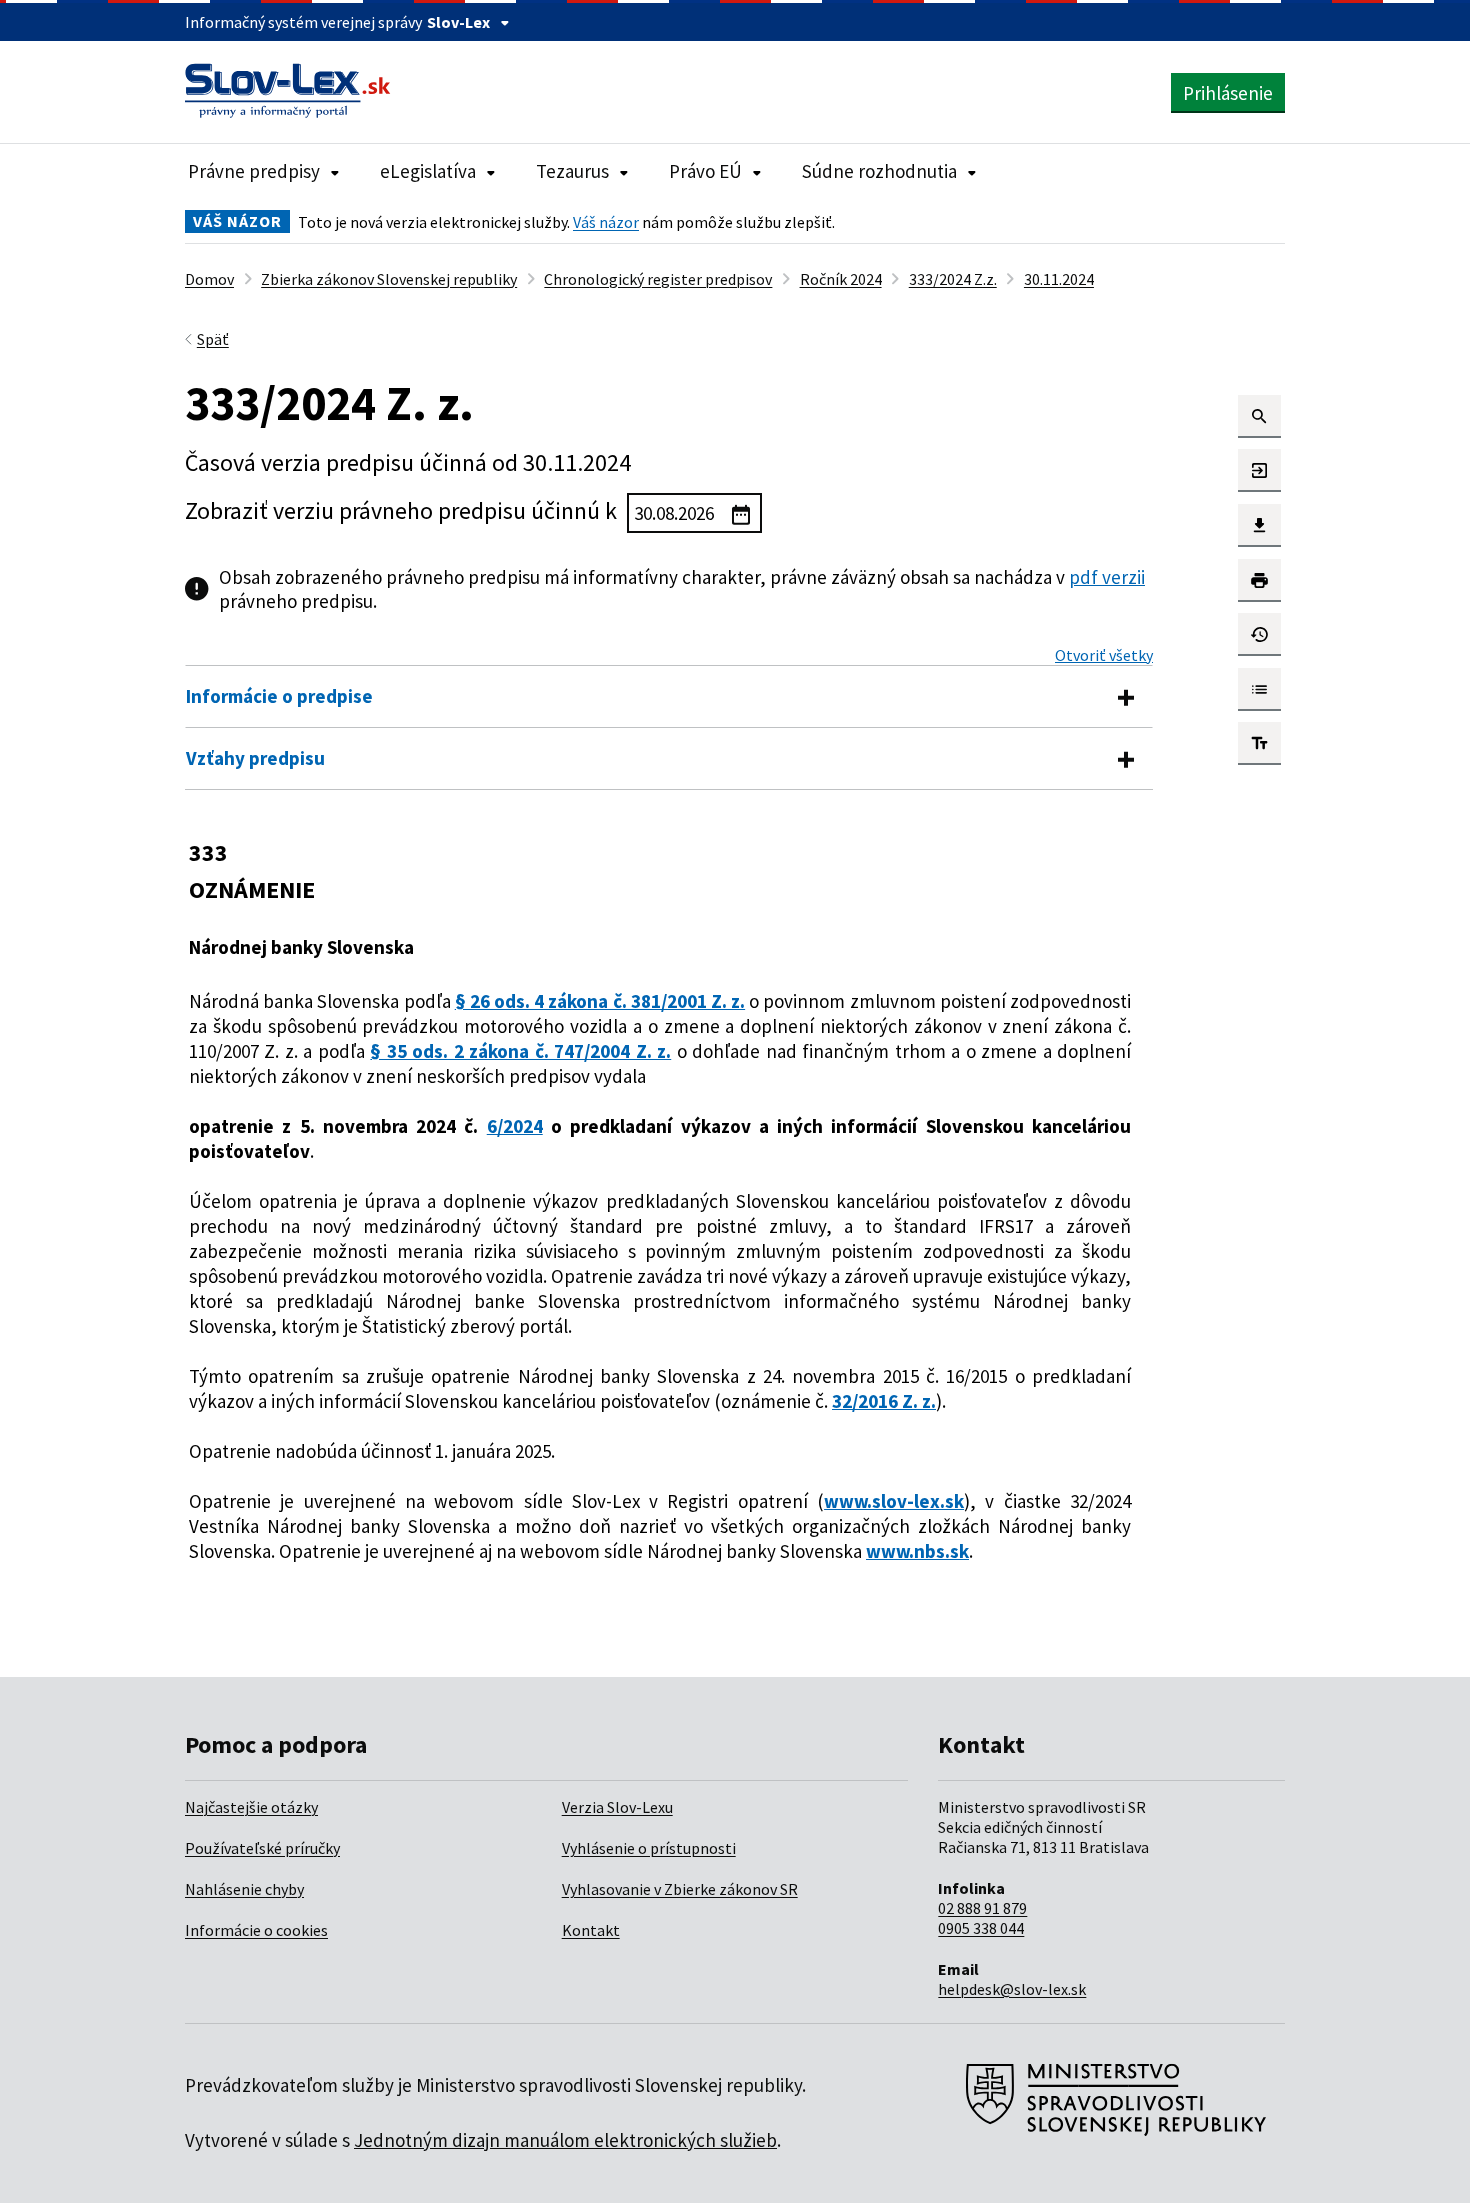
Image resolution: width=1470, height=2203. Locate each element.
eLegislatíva (428, 171)
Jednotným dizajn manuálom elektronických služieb (565, 2140)
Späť (213, 339)
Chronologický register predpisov (658, 279)
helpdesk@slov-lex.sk (1012, 1989)
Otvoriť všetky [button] (1104, 655)
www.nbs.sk (917, 1551)
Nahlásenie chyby (244, 1889)
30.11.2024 (1059, 279)
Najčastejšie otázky (251, 1807)
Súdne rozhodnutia (879, 171)
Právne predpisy (254, 171)
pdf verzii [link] (1107, 577)
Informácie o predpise (279, 696)
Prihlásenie (1228, 93)
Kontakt (591, 1930)
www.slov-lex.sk (894, 1501)
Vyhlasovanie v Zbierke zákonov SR (680, 1889)
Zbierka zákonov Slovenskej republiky (389, 279)
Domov (209, 279)
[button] (1259, 416)
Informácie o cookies (256, 1930)
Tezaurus (572, 171)
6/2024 (515, 1126)
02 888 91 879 (982, 1908)
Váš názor (606, 222)
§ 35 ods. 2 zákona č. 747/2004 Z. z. (520, 1051)
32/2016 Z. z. (884, 1401)
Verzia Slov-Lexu (617, 1807)
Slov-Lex (458, 22)
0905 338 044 (981, 1928)
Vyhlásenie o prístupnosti (649, 1848)
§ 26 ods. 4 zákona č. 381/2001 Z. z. (600, 1001)
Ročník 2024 (841, 279)
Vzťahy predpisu (255, 758)
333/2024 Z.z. (953, 279)
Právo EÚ (705, 171)
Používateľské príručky (262, 1848)
